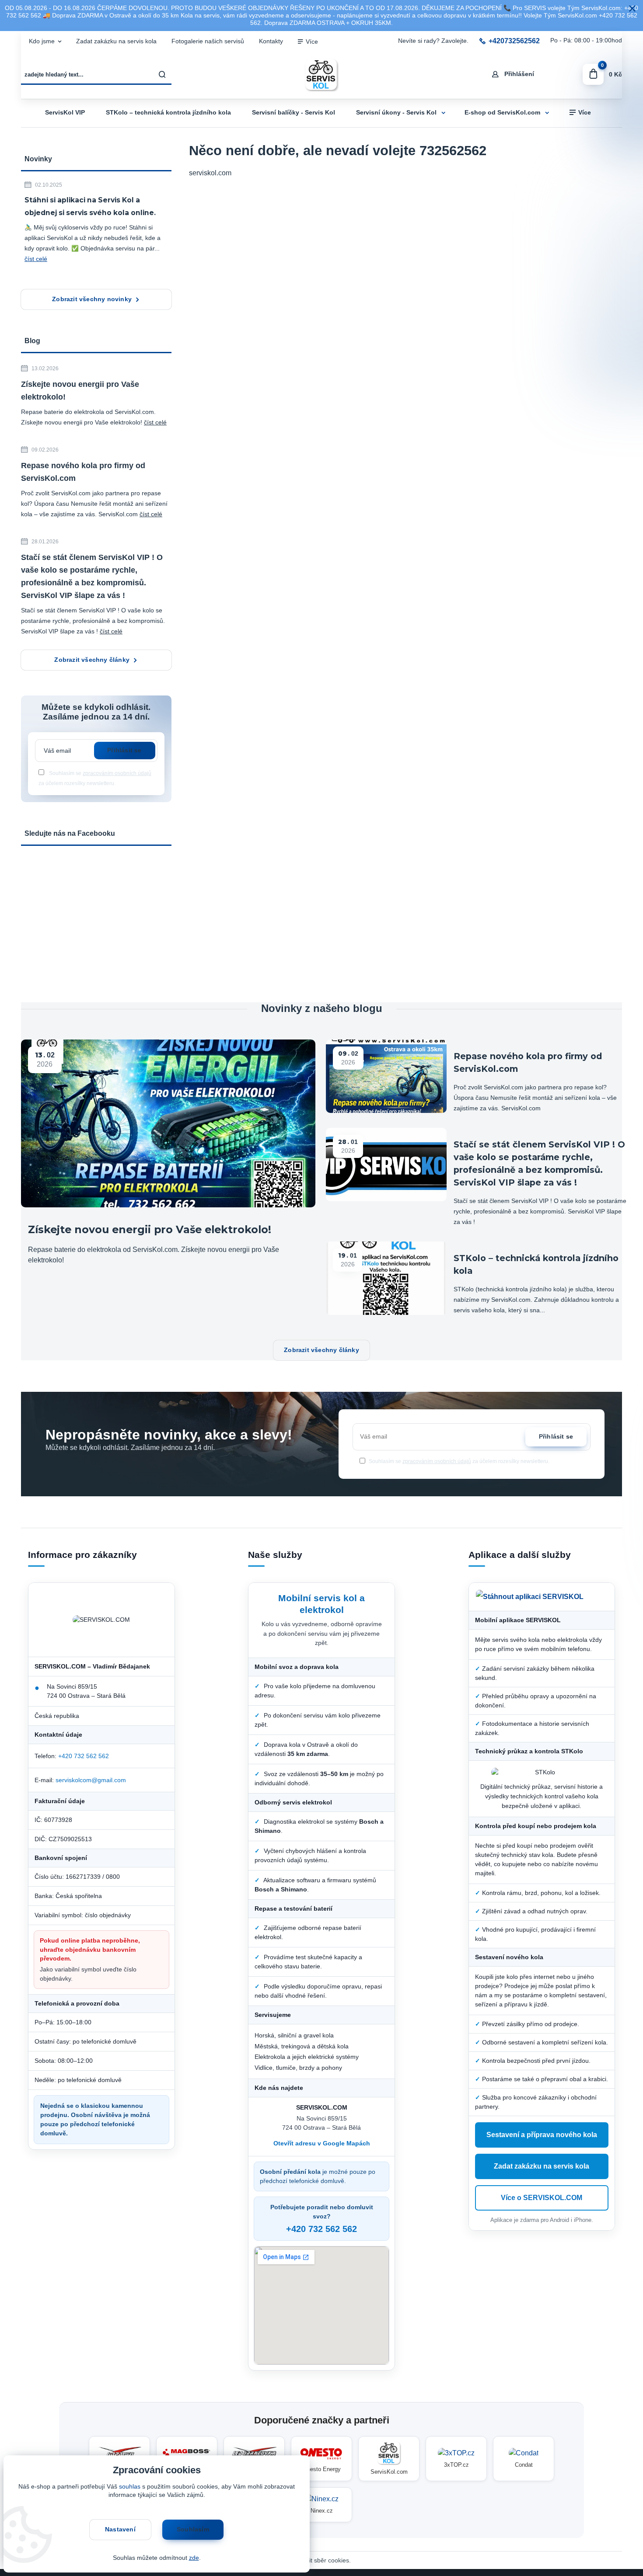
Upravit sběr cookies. (322, 2560)
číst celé (36, 259)
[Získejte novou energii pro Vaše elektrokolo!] (168, 1123)
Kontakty (271, 41)
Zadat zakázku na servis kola (116, 41)
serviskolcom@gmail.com (91, 1780)
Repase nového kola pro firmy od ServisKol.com (83, 472)
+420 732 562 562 (84, 1756)
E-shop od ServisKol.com (502, 113)
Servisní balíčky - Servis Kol (294, 113)
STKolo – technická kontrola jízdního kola (168, 113)
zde (194, 2558)
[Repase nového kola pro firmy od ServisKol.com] (386, 1076)
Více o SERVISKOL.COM (542, 2198)
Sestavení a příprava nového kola (542, 2135)
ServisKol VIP (65, 113)
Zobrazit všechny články (92, 660)
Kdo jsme (42, 41)
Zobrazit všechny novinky (92, 299)
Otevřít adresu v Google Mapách (322, 2143)
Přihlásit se (124, 750)
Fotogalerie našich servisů (208, 41)
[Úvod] (321, 75)
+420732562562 (514, 41)
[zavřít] (632, 9)
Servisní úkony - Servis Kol (396, 113)
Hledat (163, 74)
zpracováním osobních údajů (117, 773)
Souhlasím (193, 2529)
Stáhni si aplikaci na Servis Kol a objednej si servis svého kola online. (90, 206)
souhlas (130, 2487)
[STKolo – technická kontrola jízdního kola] (386, 1278)
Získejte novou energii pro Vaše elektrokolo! (80, 391)
